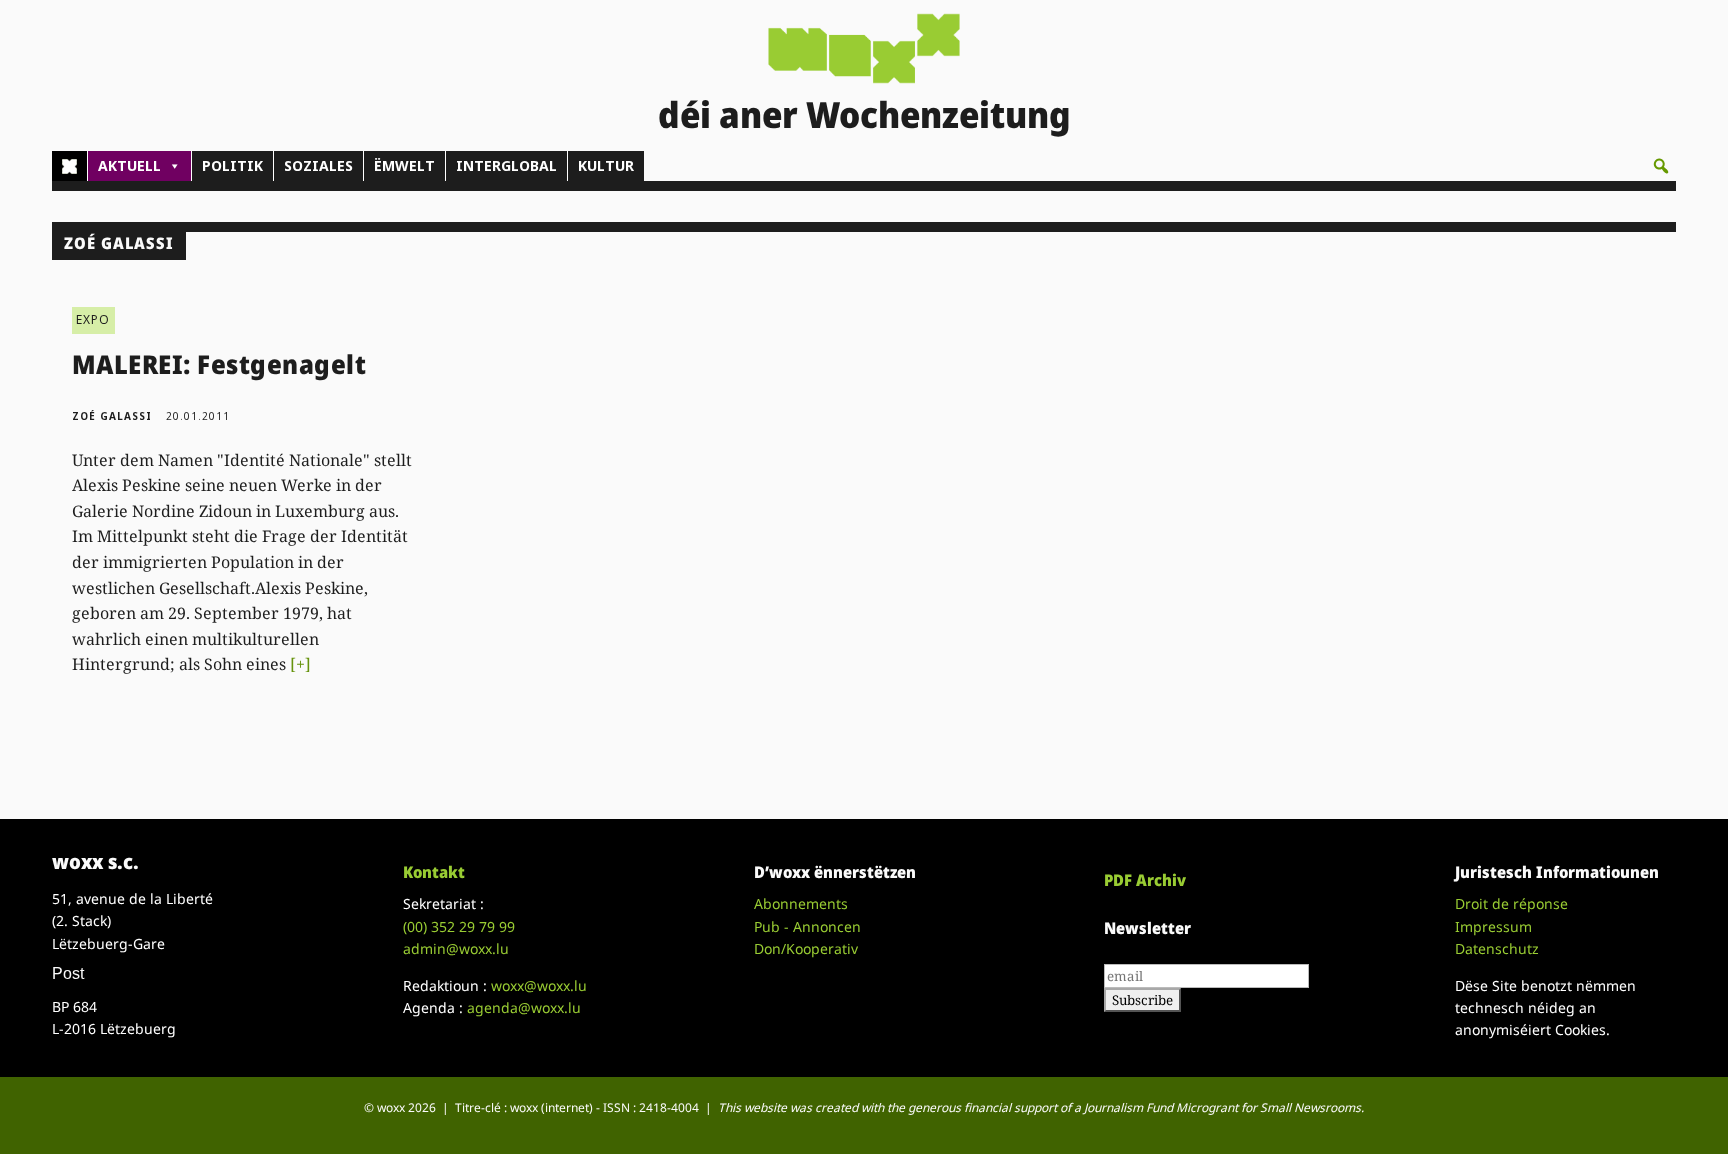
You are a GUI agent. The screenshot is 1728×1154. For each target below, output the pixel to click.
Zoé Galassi (112, 416)
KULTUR (606, 165)
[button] (1661, 166)
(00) (459, 926)
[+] (300, 664)
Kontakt (434, 872)
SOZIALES (318, 165)
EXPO (93, 319)
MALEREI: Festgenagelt (219, 364)
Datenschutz (1497, 948)
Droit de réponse (1511, 903)
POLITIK (232, 165)
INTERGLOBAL (506, 165)
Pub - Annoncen (807, 926)
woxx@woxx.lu (539, 985)
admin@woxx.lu (456, 948)
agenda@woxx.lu (524, 1007)
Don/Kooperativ (806, 948)
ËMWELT (404, 165)
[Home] (69, 166)
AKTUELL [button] (129, 165)
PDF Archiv (1145, 880)
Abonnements (801, 903)
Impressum (1493, 926)
